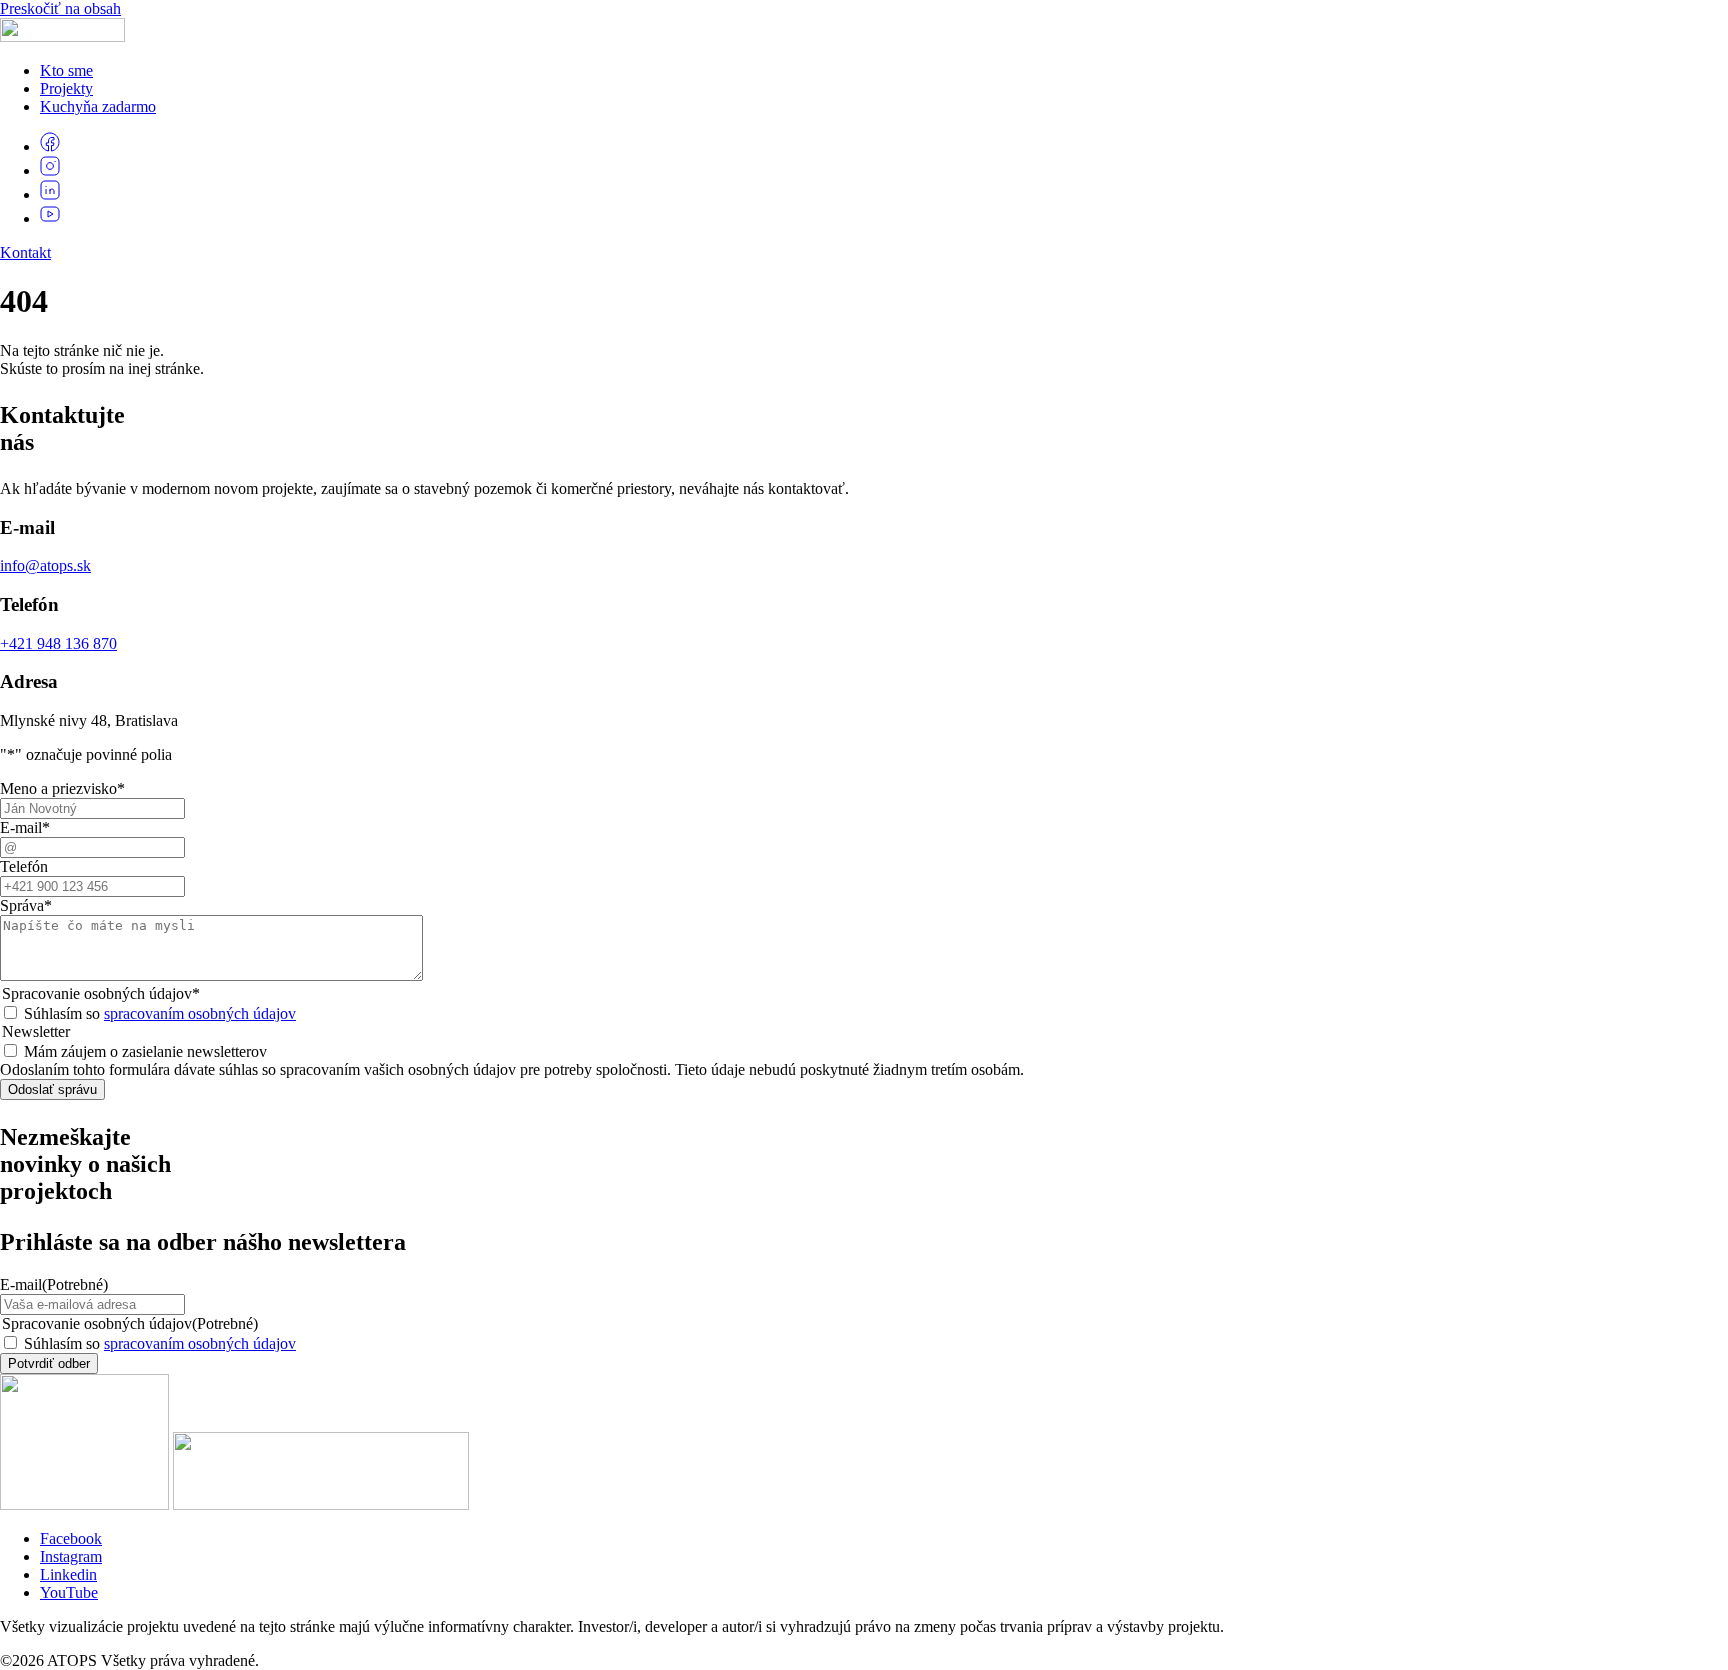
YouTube (69, 1592)
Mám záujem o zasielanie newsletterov (145, 1051)
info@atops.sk (45, 565)
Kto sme (66, 70)
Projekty (66, 88)
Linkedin (68, 1574)
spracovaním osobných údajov (200, 1013)
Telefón (24, 866)
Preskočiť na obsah (60, 8)
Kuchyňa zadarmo (98, 106)
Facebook (71, 1538)
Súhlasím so (160, 1013)
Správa (26, 905)
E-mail (25, 827)
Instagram (71, 1556)
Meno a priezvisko (62, 788)
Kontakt (25, 252)
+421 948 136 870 (58, 643)
